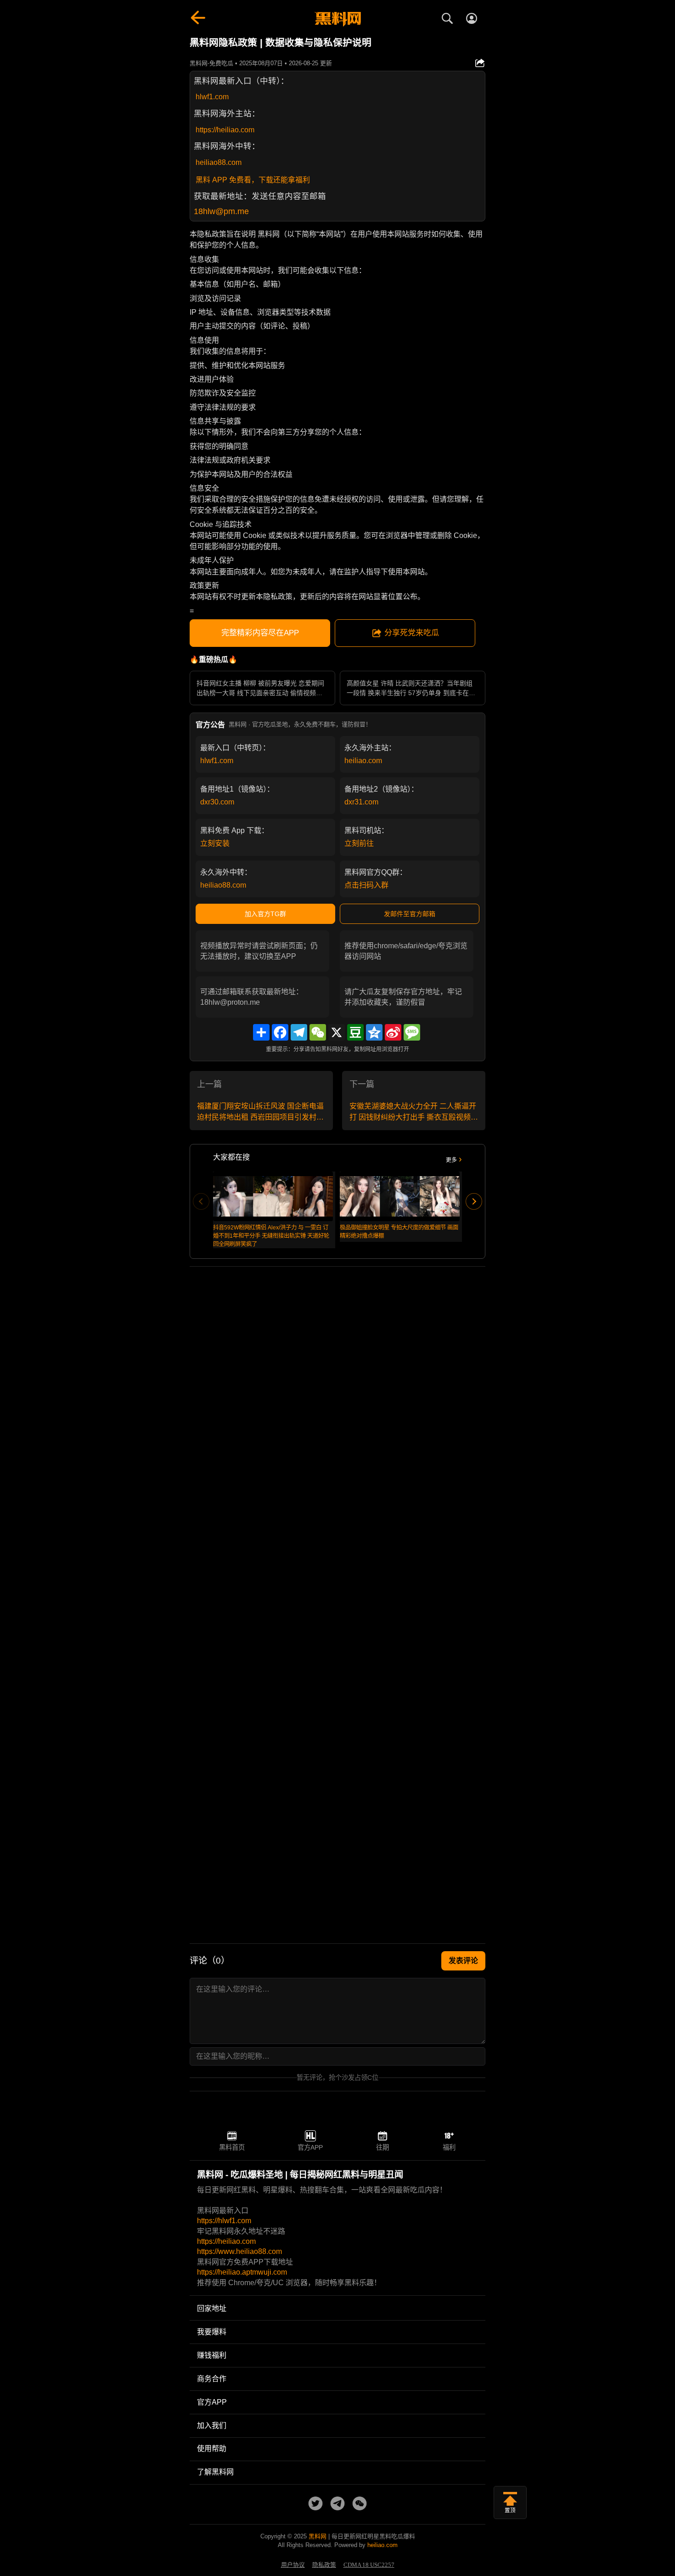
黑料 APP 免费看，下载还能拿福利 (253, 180)
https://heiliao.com (225, 130)
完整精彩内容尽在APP (260, 633)
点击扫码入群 (366, 885)
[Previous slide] (201, 1201)
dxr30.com (217, 802)
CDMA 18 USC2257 (369, 2565)
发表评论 (463, 1961)
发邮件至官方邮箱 (410, 914)
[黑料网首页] (337, 19)
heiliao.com (363, 761)
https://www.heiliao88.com (239, 2251)
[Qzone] (374, 1032)
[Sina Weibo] (393, 1032)
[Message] (412, 1032)
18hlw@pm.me (221, 211)
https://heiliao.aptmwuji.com (242, 2272)
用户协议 (293, 2565)
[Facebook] (280, 1032)
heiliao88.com (219, 162)
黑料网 (318, 2536)
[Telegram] (299, 1032)
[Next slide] (474, 1201)
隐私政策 (324, 2565)
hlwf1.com (212, 97)
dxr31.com (361, 802)
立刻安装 (215, 843)
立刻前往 (359, 843)
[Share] (261, 1032)
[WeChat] (318, 1032)
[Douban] (355, 1032)
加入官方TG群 (265, 914)
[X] (337, 1032)
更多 (451, 1160)
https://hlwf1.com (224, 2221)
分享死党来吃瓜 (412, 633)
